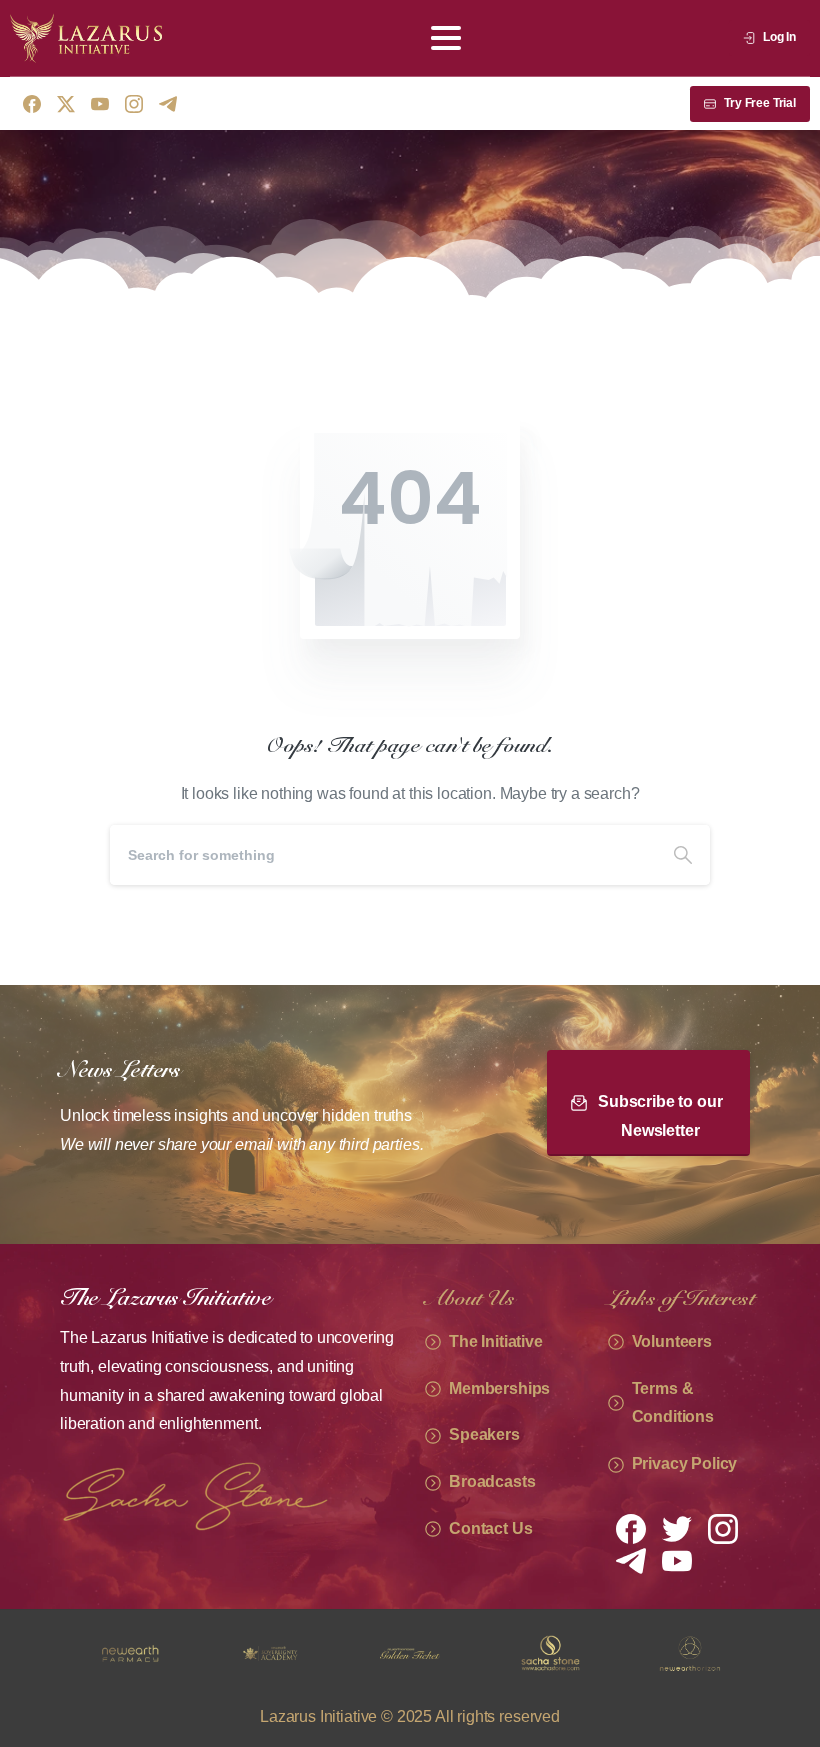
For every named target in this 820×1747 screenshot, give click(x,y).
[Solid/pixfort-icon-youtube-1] (677, 1560)
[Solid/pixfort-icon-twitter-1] (677, 1528)
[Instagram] (134, 104)
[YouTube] (100, 104)
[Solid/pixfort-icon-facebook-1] (631, 1528)
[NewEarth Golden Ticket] (323, 1654)
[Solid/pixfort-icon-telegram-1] (631, 1560)
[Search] (683, 855)
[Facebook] (32, 104)
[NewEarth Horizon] (603, 1654)
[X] (66, 104)
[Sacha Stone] (463, 1654)
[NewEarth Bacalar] (743, 1654)
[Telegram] (168, 104)
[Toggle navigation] (446, 38)
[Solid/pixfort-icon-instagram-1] (723, 1528)
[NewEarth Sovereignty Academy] (183, 1654)
